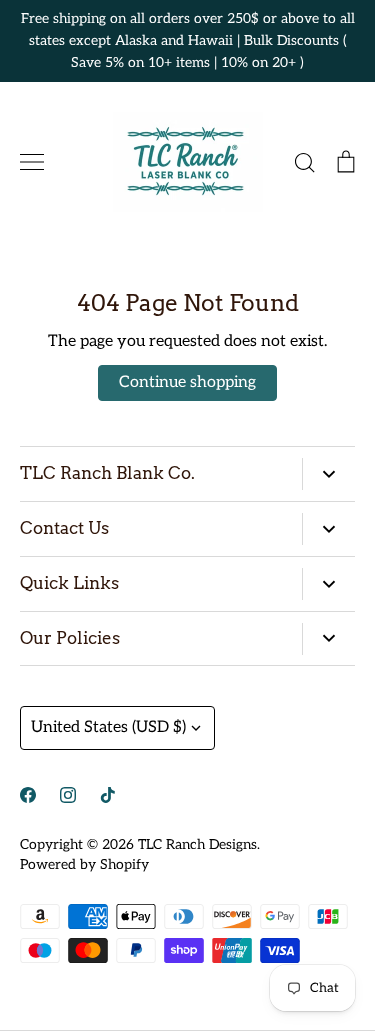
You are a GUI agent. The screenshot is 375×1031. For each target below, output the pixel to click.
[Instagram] (68, 795)
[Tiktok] (108, 795)
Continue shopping (187, 382)
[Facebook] (28, 795)
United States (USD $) (108, 727)
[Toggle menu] (32, 162)
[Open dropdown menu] (328, 474)
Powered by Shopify (84, 864)
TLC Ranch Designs (197, 844)
